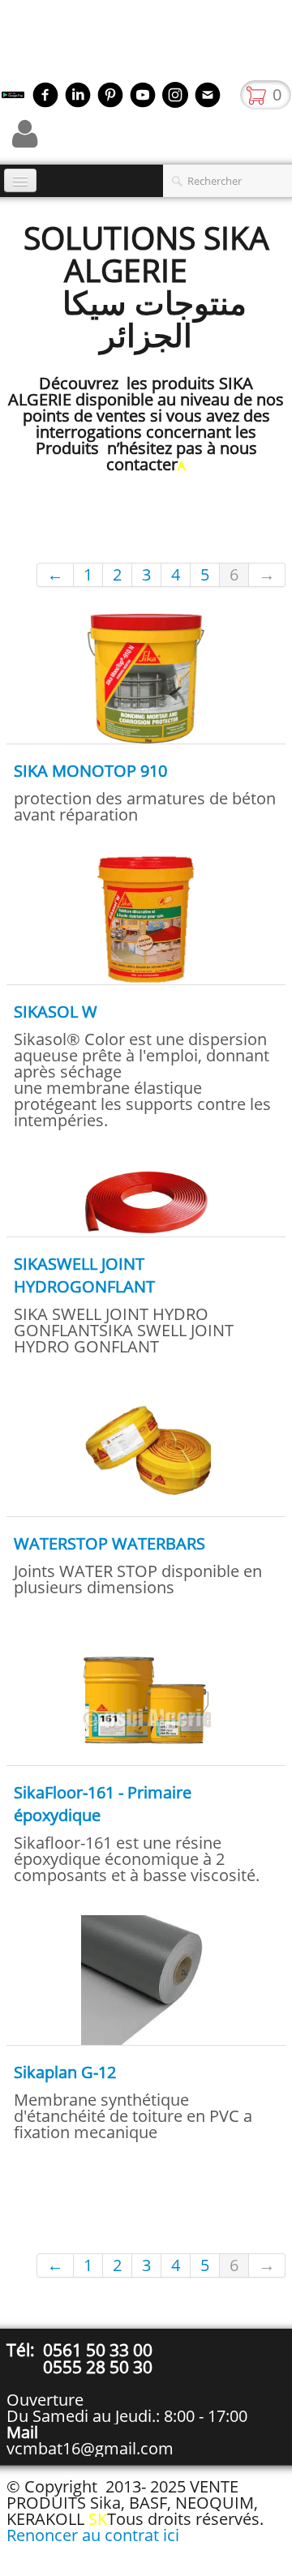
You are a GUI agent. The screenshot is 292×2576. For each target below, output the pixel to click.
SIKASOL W (56, 1012)
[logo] (6, 45)
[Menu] (20, 180)
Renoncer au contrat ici (93, 2535)
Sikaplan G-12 (65, 2072)
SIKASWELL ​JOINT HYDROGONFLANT (84, 1275)
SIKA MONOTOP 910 (90, 771)
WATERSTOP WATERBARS (109, 1543)
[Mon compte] (25, 134)
